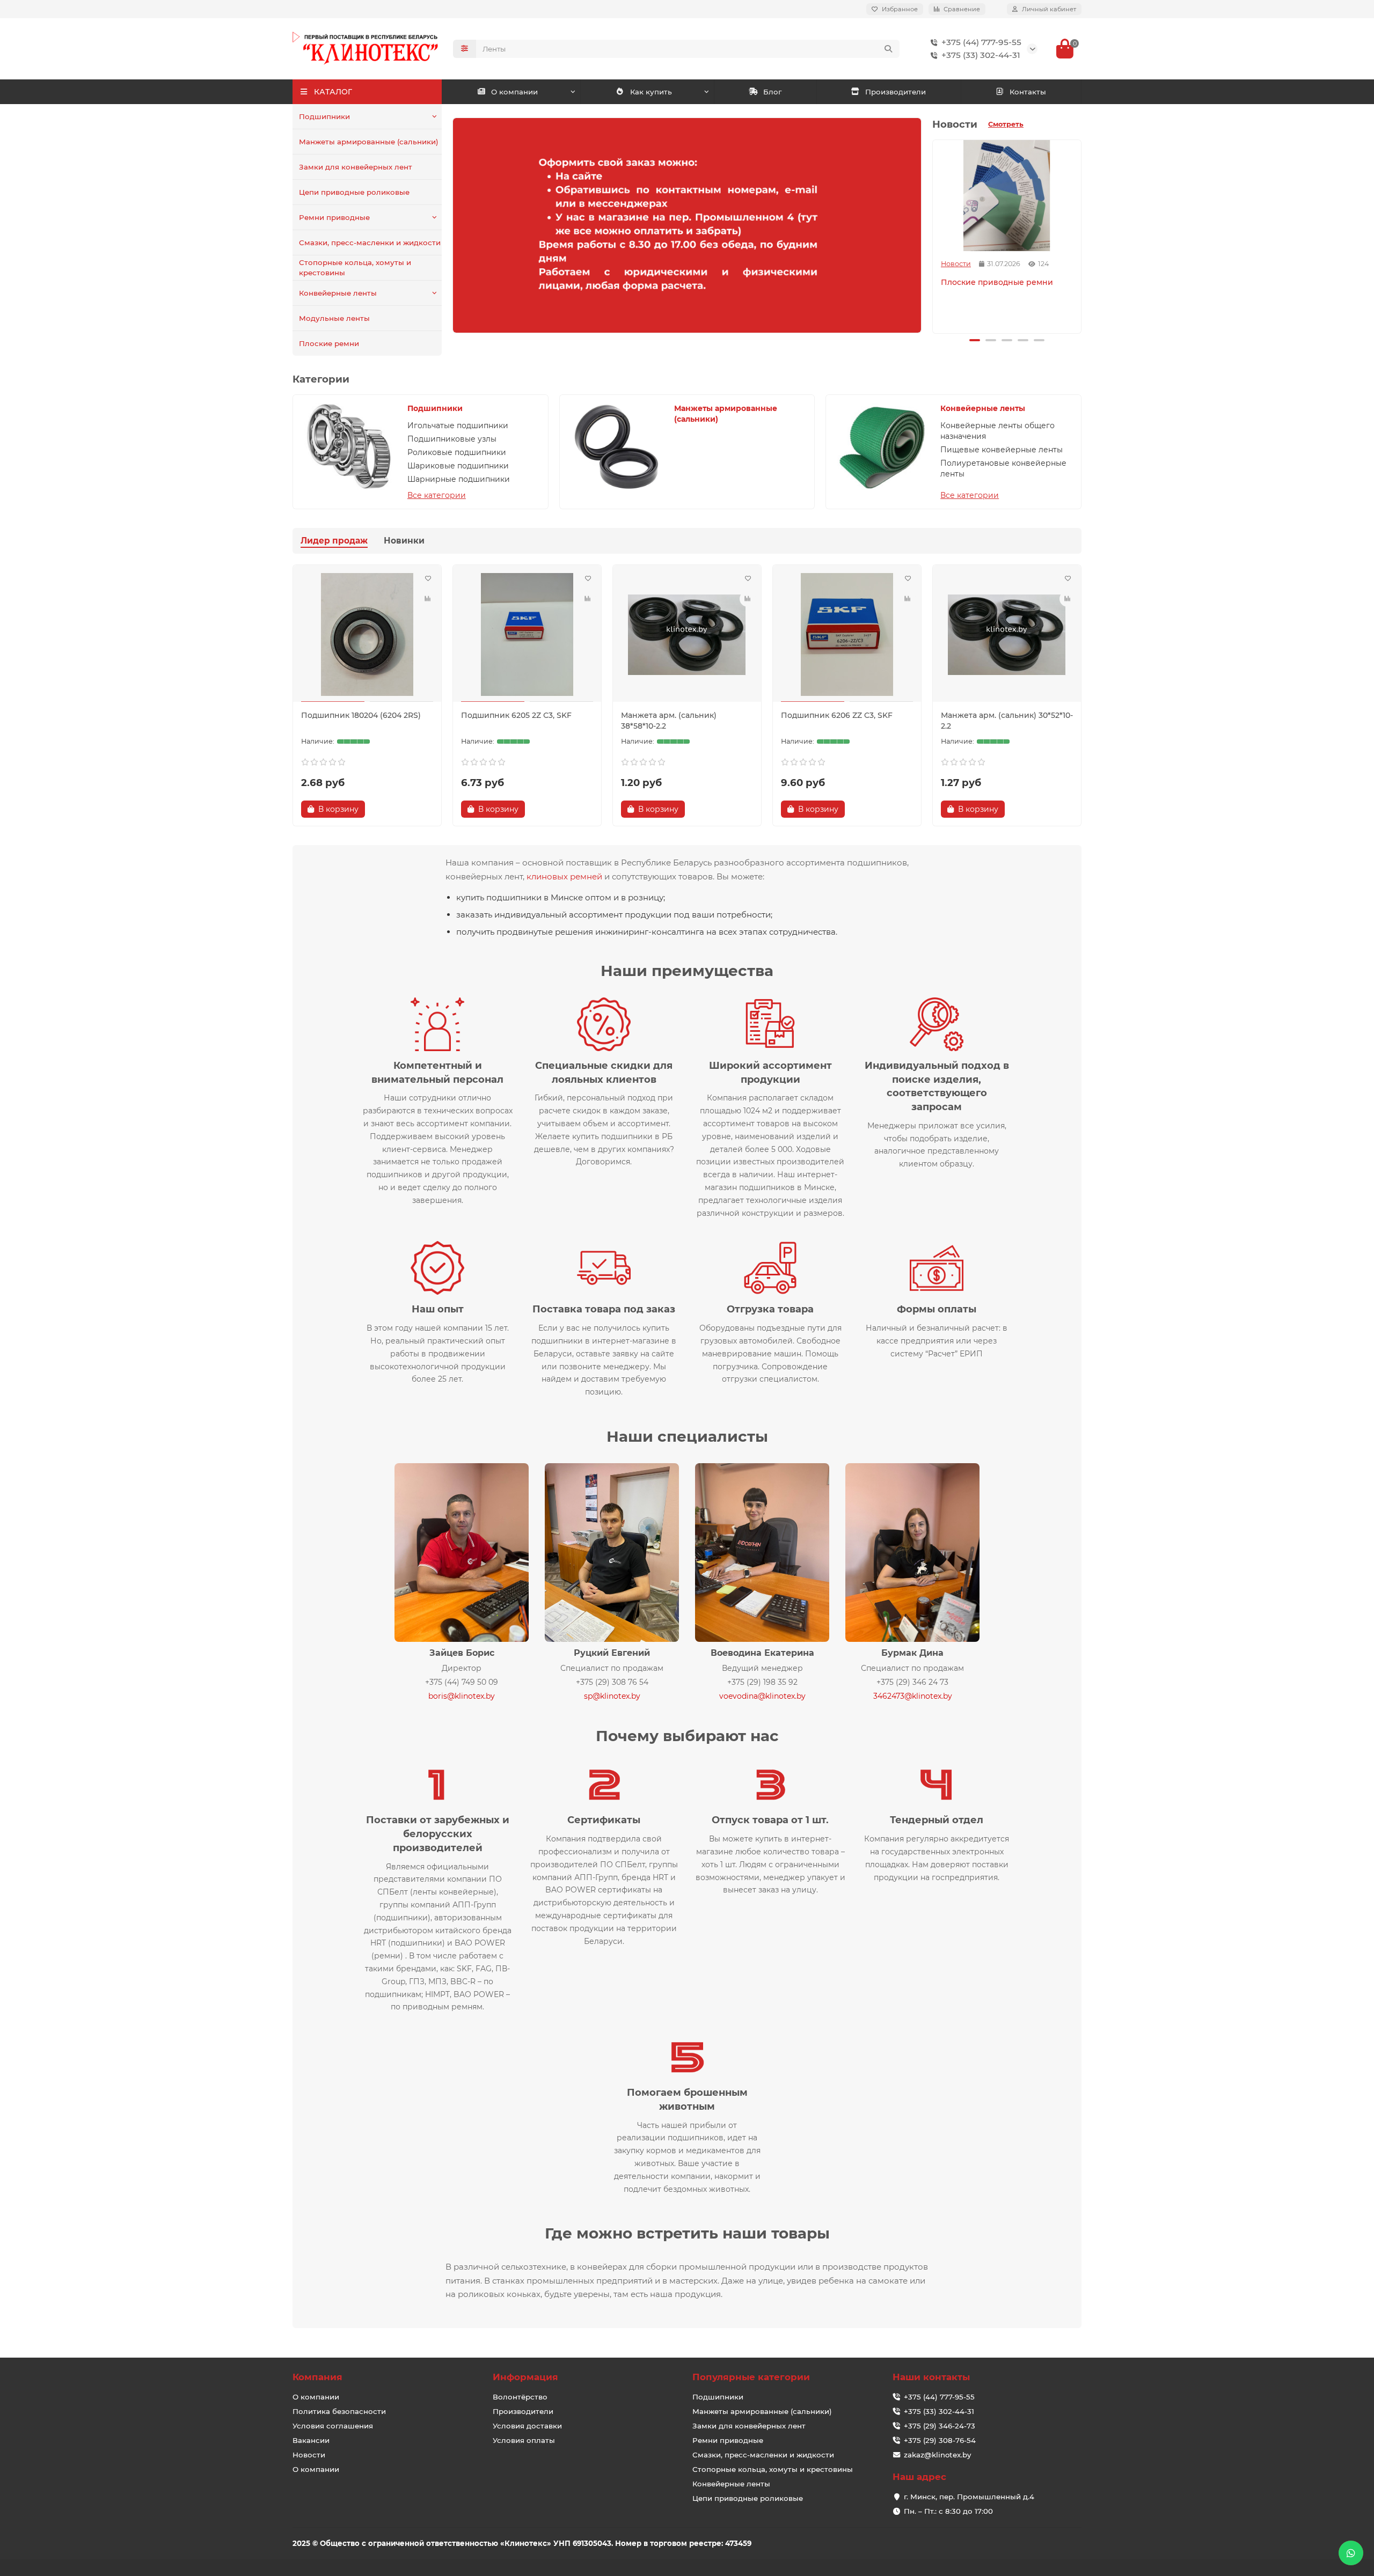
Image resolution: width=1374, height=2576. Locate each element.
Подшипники (324, 116)
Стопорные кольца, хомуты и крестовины (355, 267)
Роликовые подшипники (457, 452)
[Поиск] (888, 49)
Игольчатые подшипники (458, 425)
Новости (956, 264)
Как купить (651, 92)
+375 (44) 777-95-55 (981, 42)
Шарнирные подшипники (459, 479)
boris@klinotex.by (462, 1696)
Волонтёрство (520, 2397)
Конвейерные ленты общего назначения (997, 431)
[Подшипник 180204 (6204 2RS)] (367, 635)
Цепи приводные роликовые (354, 192)
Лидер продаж (334, 541)
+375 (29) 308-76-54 (940, 2440)
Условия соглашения (333, 2426)
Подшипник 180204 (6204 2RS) (361, 715)
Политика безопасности (339, 2411)
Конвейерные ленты (338, 293)
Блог (772, 92)
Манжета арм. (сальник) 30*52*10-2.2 (1007, 721)
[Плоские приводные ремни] (1007, 196)
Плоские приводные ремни (997, 282)
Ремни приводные (334, 217)
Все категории (437, 495)
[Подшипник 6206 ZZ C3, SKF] (847, 635)
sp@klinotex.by (612, 1696)
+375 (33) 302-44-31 (981, 55)
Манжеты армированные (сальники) (369, 142)
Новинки (404, 541)
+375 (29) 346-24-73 (940, 2426)
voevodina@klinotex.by (762, 1696)
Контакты (1028, 92)
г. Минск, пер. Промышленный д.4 (969, 2497)
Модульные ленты (334, 318)
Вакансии (311, 2440)
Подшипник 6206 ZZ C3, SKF (837, 715)
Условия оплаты (524, 2440)
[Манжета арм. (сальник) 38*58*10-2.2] (687, 635)
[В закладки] (428, 578)
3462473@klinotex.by (913, 1696)
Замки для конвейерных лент (356, 167)
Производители (896, 92)
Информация (525, 2377)
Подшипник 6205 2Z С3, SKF (516, 715)
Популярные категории (751, 2377)
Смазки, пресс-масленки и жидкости (370, 243)
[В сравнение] (428, 599)
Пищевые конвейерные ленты (1002, 450)
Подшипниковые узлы (452, 439)
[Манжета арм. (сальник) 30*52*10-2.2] (1007, 635)
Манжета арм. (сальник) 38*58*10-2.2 (669, 721)
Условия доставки (527, 2426)
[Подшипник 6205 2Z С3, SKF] (527, 635)
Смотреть (1006, 124)
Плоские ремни (329, 343)
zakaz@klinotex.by (937, 2455)
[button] (934, 235)
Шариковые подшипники (458, 466)
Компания (317, 2377)
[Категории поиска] (465, 49)
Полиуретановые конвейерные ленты (1003, 468)
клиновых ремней (564, 876)
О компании (514, 92)
